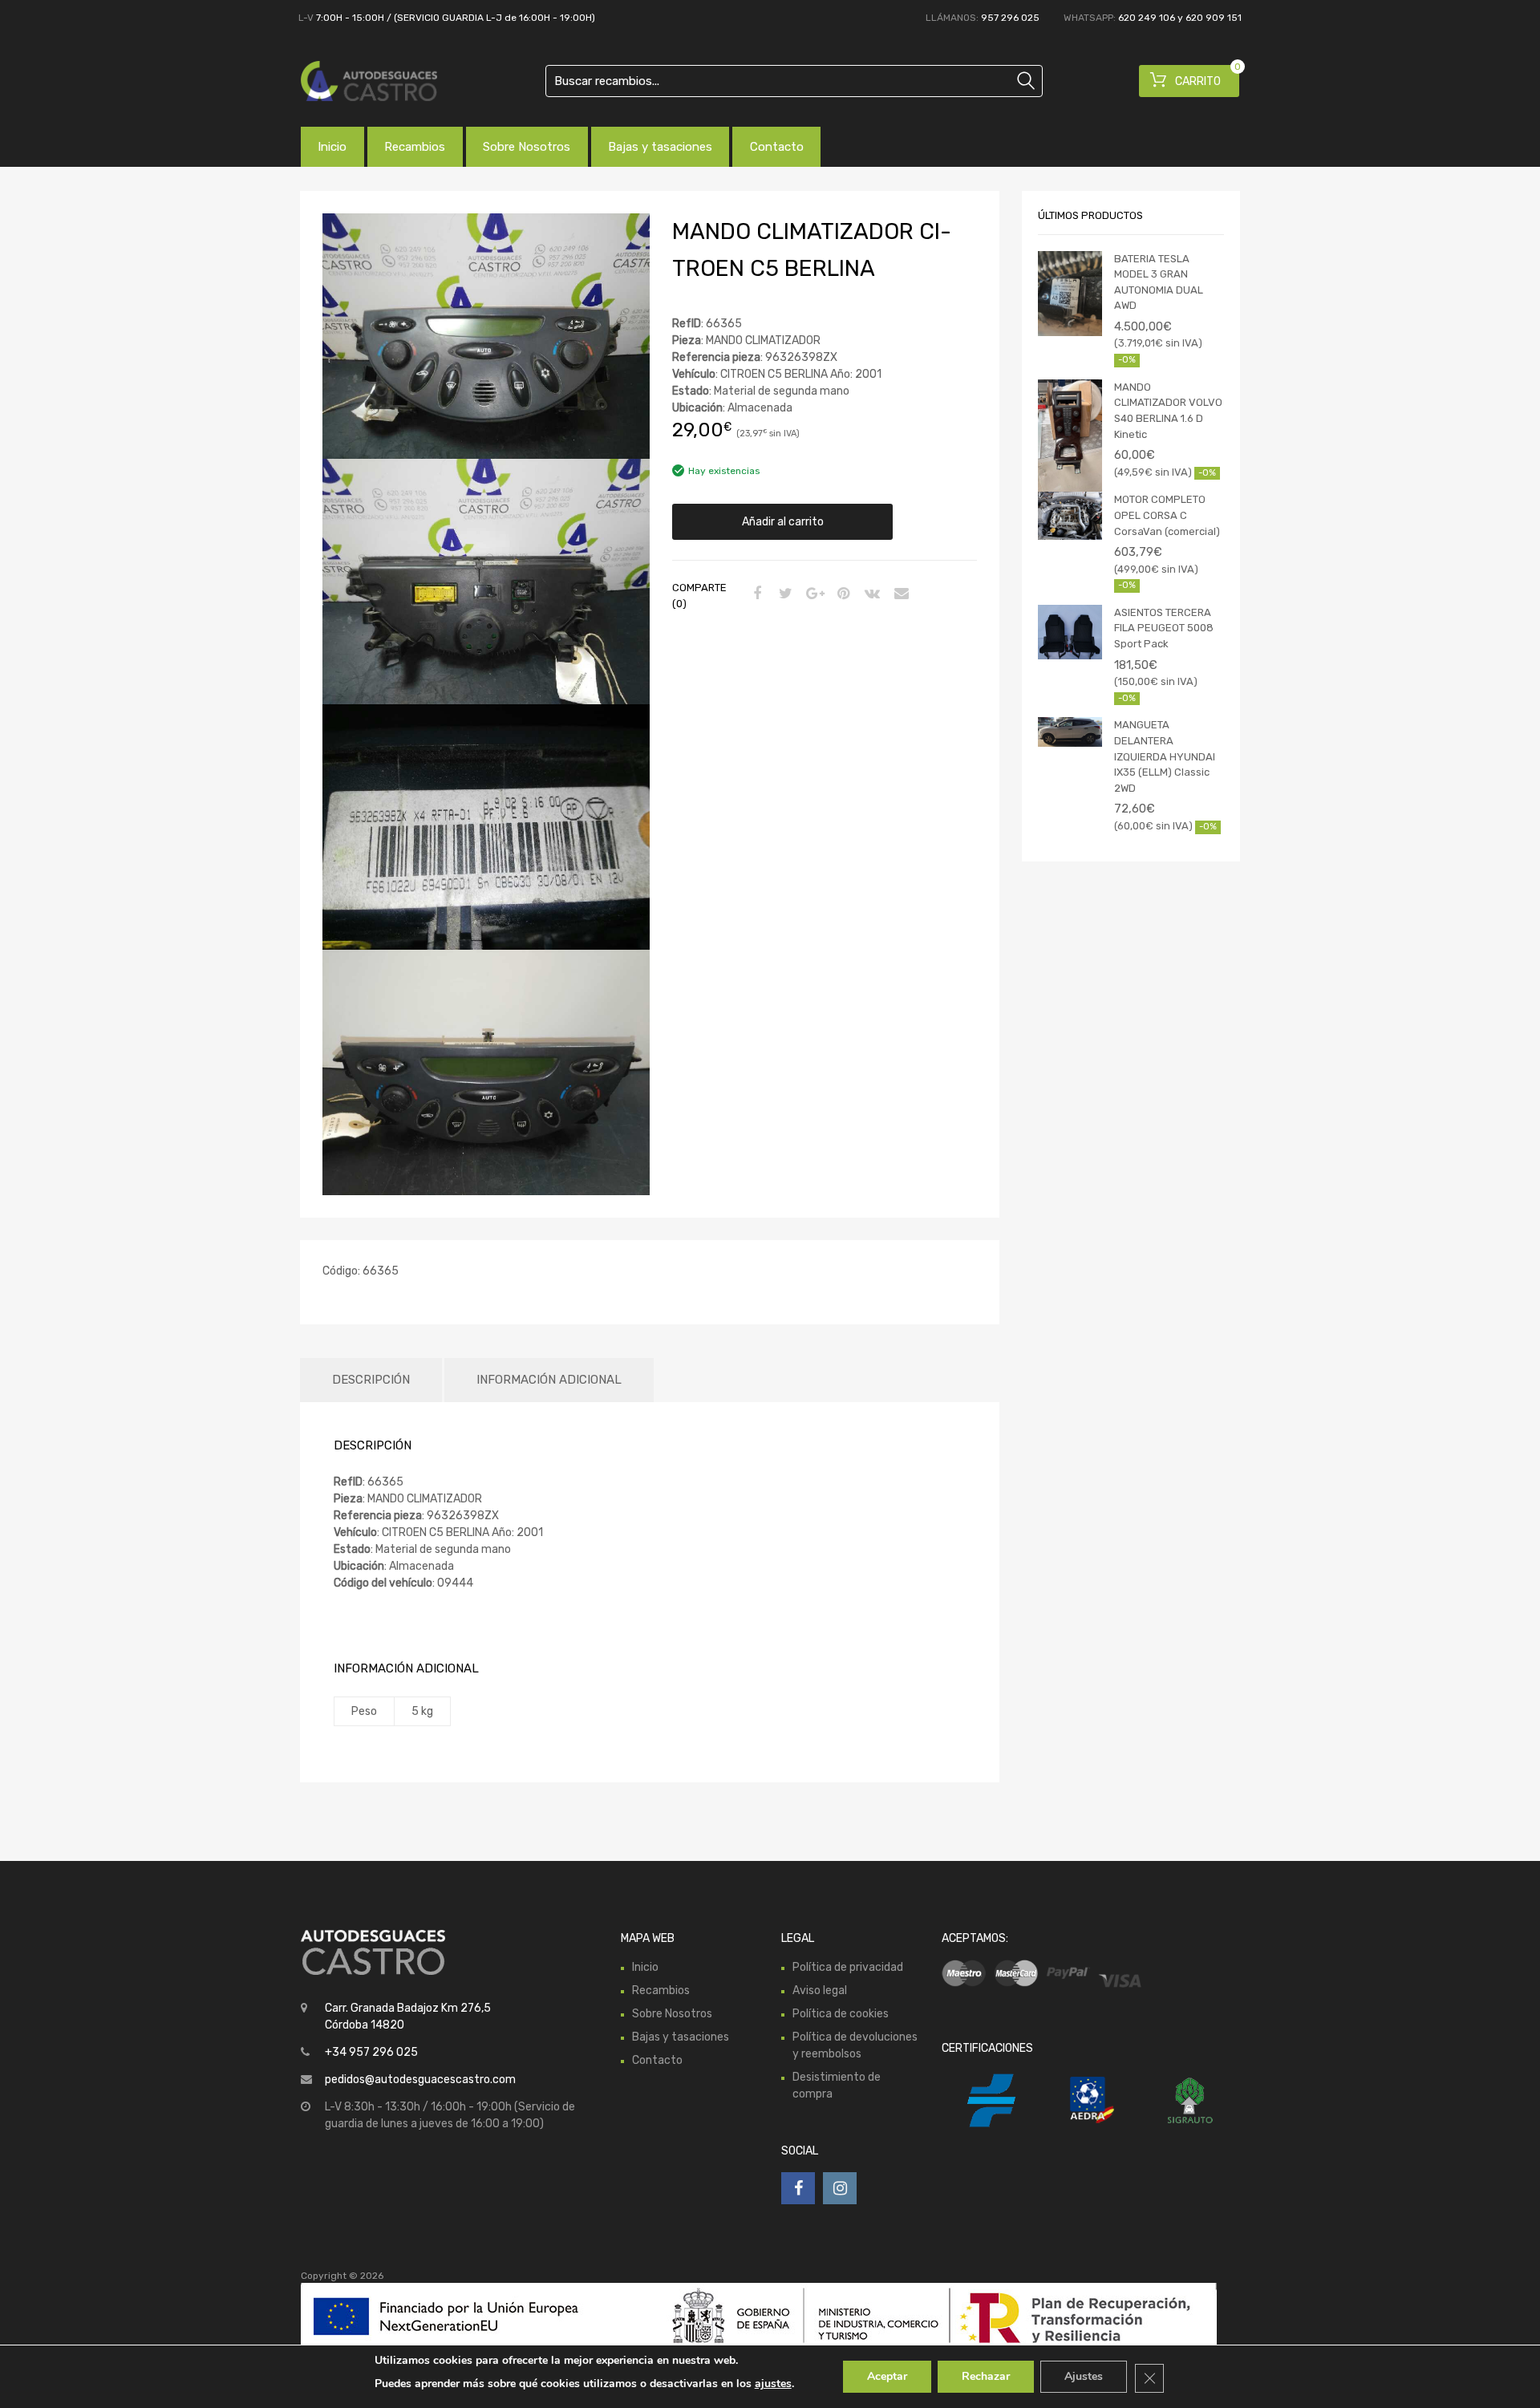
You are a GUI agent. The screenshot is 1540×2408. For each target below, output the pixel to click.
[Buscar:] (794, 81)
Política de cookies (841, 2014)
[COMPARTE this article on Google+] (813, 594)
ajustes (773, 2384)
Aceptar (887, 2376)
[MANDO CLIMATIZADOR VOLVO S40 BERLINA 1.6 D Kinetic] (1070, 436)
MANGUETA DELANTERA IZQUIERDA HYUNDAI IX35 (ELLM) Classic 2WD (1165, 756)
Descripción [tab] (371, 1380)
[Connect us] (798, 2188)
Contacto (777, 147)
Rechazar (986, 2376)
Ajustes (1084, 2376)
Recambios (415, 147)
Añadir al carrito (783, 522)
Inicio (332, 147)
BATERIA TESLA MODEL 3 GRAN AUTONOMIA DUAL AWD (1159, 282)
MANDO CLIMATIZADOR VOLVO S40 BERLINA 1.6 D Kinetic (1168, 411)
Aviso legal (820, 1990)
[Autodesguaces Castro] (369, 81)
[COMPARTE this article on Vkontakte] (870, 594)
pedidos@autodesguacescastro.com (420, 2080)
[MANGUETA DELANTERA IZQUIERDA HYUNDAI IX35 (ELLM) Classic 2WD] (1070, 732)
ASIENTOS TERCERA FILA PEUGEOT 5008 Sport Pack (1164, 628)
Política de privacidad (848, 1967)
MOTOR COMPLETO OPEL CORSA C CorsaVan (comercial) (1167, 515)
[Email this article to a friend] (899, 594)
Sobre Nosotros (527, 147)
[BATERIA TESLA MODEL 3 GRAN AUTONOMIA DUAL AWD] (1070, 294)
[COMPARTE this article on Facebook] (755, 594)
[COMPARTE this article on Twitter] (784, 594)
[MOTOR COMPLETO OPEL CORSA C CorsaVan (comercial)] (1070, 516)
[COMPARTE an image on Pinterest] (841, 594)
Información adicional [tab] (549, 1380)
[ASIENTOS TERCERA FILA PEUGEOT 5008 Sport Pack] (1070, 632)
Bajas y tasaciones (660, 147)
